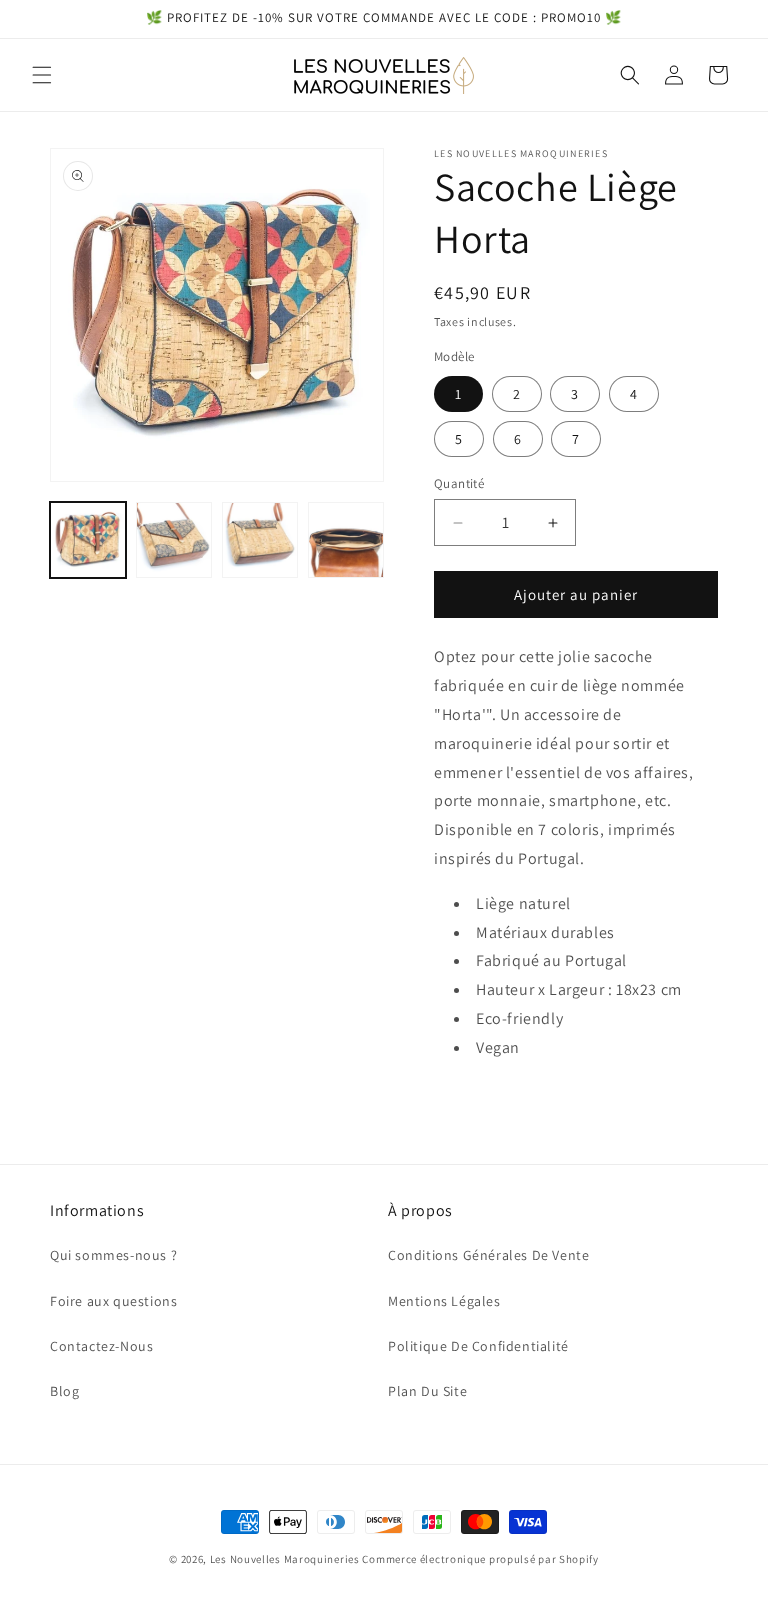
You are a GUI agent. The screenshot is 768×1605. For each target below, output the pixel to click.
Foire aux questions (113, 1301)
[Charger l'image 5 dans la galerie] (346, 540)
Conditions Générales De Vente (488, 1255)
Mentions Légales (444, 1301)
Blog (64, 1391)
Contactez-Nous (101, 1346)
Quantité (459, 483)
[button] (42, 75)
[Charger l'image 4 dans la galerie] (260, 540)
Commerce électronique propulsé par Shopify (480, 1559)
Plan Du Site (427, 1391)
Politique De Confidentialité (478, 1346)
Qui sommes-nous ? (113, 1255)
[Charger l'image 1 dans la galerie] (88, 540)
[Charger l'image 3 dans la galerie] (174, 540)
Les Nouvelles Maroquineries (285, 1559)
